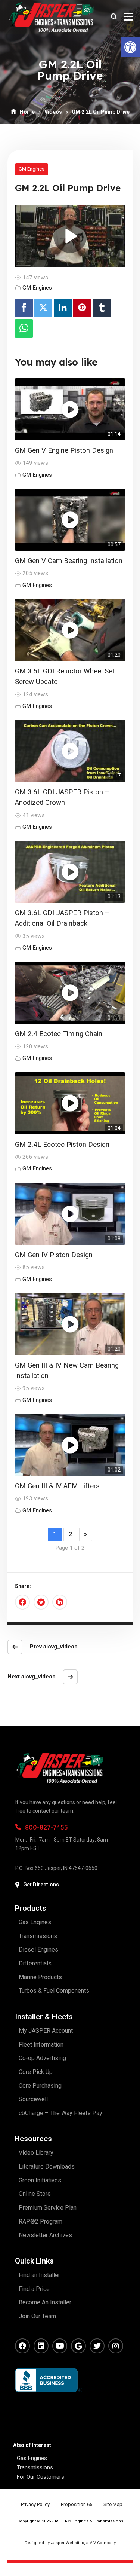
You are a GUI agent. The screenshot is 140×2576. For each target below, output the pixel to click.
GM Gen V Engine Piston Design (64, 450)
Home (27, 112)
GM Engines (32, 169)
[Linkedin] (63, 308)
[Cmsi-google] (78, 2346)
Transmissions (35, 2467)
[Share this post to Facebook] (22, 1602)
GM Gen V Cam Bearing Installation (69, 561)
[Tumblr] (102, 308)
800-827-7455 (46, 1827)
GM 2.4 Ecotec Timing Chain (59, 1034)
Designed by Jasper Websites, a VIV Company (70, 2543)
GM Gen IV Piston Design (54, 1255)
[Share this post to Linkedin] (60, 1602)
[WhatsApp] (24, 329)
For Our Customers (41, 2477)
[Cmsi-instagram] (116, 2346)
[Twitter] (43, 308)
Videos (53, 112)
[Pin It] (82, 308)
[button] (130, 47)
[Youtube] (60, 2346)
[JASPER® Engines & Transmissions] (51, 17)
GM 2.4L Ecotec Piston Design (62, 1145)
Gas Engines (32, 2458)
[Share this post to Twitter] (41, 1602)
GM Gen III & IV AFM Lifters (57, 1486)
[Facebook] (24, 308)
